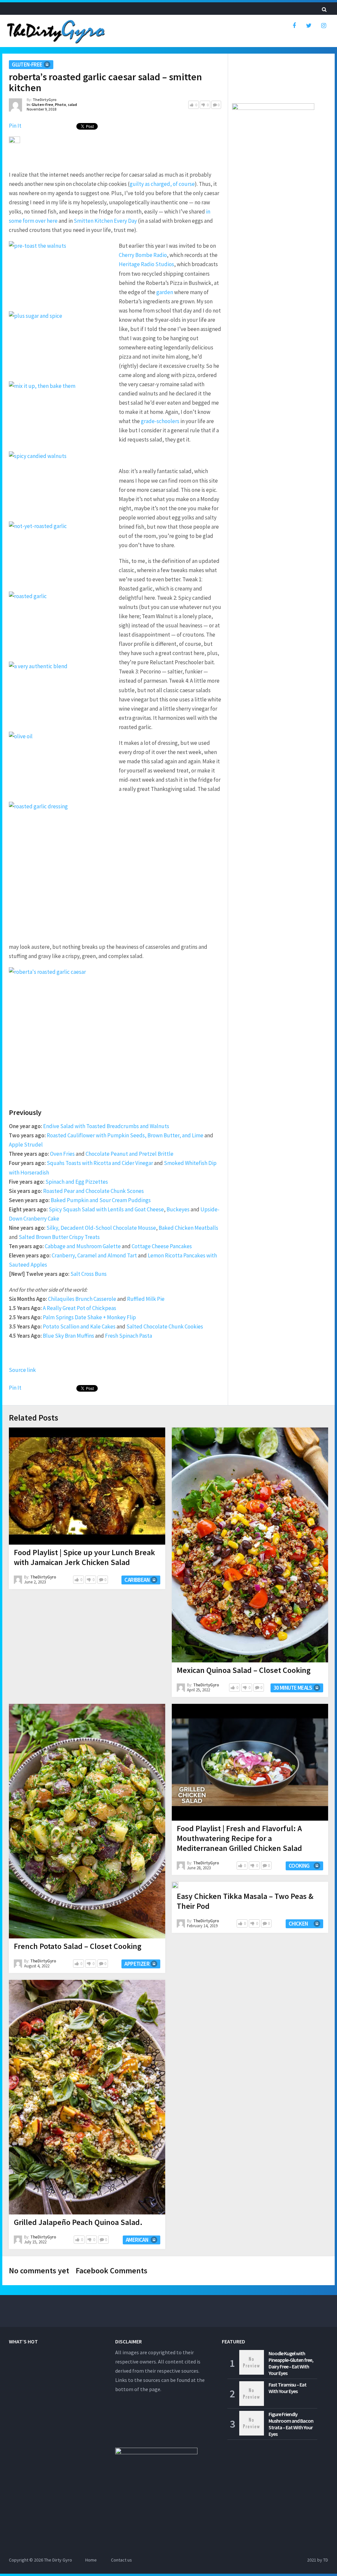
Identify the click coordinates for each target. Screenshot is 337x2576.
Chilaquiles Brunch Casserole (82, 1299)
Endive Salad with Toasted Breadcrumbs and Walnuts (106, 1126)
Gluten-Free (27, 64)
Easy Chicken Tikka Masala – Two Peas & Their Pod (245, 1901)
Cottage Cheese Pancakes (162, 1246)
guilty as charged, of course (162, 184)
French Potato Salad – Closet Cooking (78, 1946)
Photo (61, 104)
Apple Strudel (26, 1145)
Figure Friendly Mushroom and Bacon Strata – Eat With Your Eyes (291, 2424)
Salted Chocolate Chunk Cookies (165, 1326)
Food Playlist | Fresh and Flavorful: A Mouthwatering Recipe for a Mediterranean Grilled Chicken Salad (239, 1838)
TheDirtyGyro (45, 100)
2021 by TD (318, 2560)
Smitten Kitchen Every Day (105, 221)
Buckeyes (178, 1209)
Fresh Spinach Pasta (129, 1336)
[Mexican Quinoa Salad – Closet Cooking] (250, 1545)
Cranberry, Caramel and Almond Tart (94, 1255)
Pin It (15, 126)
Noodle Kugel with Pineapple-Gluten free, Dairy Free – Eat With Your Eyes (291, 2363)
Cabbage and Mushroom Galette (83, 1246)
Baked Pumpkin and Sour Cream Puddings (101, 1200)
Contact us (121, 2560)
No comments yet (39, 2271)
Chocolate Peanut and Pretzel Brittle (130, 1154)
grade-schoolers (160, 421)
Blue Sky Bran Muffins (68, 1336)
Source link (22, 1370)
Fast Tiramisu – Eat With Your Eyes (287, 2388)
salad (72, 104)
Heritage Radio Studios (146, 264)
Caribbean (137, 1580)
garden (165, 292)
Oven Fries (62, 1154)
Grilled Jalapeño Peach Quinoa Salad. (78, 2222)
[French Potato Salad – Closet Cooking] (87, 1821)
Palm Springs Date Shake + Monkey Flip (89, 1317)
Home (91, 2560)
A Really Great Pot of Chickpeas (79, 1308)
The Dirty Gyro (58, 2560)
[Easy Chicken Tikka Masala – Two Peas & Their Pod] (175, 1885)
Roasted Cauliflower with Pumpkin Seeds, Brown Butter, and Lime (125, 1135)
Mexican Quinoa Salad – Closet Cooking (244, 1670)
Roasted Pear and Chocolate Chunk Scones (93, 1191)
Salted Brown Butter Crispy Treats (59, 1237)
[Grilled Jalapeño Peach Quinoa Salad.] (87, 2097)
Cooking (299, 1866)
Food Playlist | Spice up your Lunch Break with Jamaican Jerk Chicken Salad (84, 1557)
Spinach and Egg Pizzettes (77, 1182)
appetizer (137, 1964)
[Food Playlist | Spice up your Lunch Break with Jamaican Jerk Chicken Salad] (87, 1486)
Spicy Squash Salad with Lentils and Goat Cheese (106, 1209)
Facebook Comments (112, 2271)
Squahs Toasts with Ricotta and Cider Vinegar (100, 1163)
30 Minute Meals (293, 1688)
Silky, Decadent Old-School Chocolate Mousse (101, 1228)
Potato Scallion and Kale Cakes (79, 1326)
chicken (298, 1924)
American (137, 2240)
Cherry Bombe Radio (143, 255)
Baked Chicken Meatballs (188, 1228)
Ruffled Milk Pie (146, 1299)
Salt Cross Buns (89, 1274)
